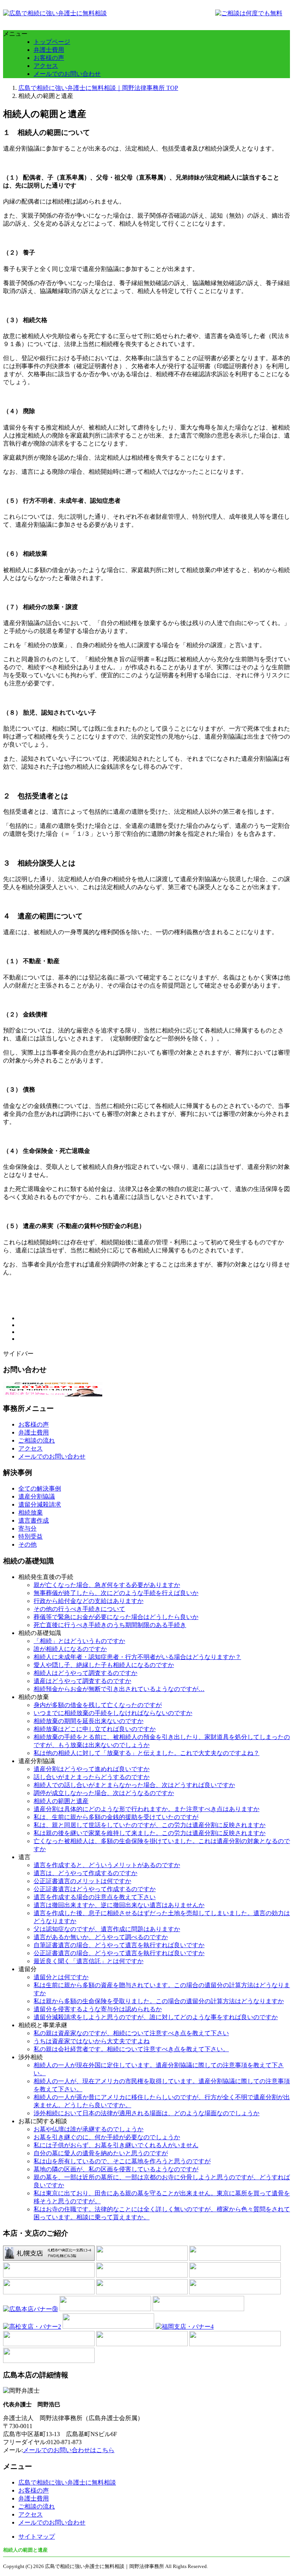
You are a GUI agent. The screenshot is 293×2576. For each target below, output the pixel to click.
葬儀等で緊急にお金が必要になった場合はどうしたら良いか (116, 1617)
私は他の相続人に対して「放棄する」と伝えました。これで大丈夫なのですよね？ (146, 1753)
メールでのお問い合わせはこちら (69, 2450)
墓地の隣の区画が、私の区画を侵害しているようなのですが (116, 2169)
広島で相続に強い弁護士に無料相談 (67, 2482)
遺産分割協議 (37, 1496)
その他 (27, 1544)
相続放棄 (31, 1512)
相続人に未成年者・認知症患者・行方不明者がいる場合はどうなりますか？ (137, 1657)
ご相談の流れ (37, 1440)
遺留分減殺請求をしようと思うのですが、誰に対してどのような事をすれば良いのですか (156, 2017)
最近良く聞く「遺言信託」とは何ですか (89, 1961)
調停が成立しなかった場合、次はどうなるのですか (104, 1793)
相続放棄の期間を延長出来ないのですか (89, 1721)
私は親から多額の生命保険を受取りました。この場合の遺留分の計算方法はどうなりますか (159, 2001)
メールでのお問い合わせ (67, 74)
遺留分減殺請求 (40, 1504)
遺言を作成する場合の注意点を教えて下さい (95, 1897)
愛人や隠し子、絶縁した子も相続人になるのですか (104, 1665)
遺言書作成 (34, 1520)
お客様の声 (49, 58)
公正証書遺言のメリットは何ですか (82, 1881)
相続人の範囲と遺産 (61, 1801)
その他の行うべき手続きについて (79, 1609)
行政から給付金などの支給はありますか (89, 1601)
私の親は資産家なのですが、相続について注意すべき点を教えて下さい (131, 2033)
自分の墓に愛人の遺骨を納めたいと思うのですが (101, 2153)
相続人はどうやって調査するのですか (85, 1673)
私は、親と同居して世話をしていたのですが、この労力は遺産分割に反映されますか (150, 1825)
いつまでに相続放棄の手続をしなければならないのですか (113, 1713)
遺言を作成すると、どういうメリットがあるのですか (107, 1865)
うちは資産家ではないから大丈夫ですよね (92, 2041)
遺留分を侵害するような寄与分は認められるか (98, 2009)
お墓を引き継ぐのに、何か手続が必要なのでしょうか (107, 2137)
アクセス (46, 66)
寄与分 (27, 1528)
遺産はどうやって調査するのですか (82, 1681)
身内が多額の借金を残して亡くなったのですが (98, 1705)
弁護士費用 (49, 50)
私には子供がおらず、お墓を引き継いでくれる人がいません (116, 2145)
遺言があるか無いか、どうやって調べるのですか (101, 1937)
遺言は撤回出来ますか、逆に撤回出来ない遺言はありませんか (119, 1905)
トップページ (52, 42)
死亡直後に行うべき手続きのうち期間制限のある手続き (110, 1625)
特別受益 (31, 1536)
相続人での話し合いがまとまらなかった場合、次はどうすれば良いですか (134, 1785)
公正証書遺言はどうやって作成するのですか (95, 1889)
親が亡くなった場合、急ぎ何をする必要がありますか (107, 1585)
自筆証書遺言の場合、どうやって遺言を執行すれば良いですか (119, 1945)
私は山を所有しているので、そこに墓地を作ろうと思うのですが (122, 2161)
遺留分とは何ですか (61, 1977)
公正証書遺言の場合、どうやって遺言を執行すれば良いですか (119, 1953)
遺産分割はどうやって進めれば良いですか (92, 1769)
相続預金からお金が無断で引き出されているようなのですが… (119, 1689)
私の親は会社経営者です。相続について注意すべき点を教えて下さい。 (131, 2049)
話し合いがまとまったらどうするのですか (92, 1777)
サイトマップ (37, 2537)
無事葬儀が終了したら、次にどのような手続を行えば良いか (116, 1593)
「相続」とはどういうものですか (79, 1641)
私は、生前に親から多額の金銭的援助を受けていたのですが (116, 1817)
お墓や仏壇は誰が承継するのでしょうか (89, 2129)
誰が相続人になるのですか (70, 1649)
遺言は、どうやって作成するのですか (85, 1873)
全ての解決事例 (40, 1488)
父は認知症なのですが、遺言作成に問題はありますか (107, 1929)
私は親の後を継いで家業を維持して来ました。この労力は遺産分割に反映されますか (150, 1833)
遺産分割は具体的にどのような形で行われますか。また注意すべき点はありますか (146, 1809)
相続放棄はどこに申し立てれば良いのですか (95, 1729)
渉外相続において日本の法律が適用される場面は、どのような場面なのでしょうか (146, 2113)
